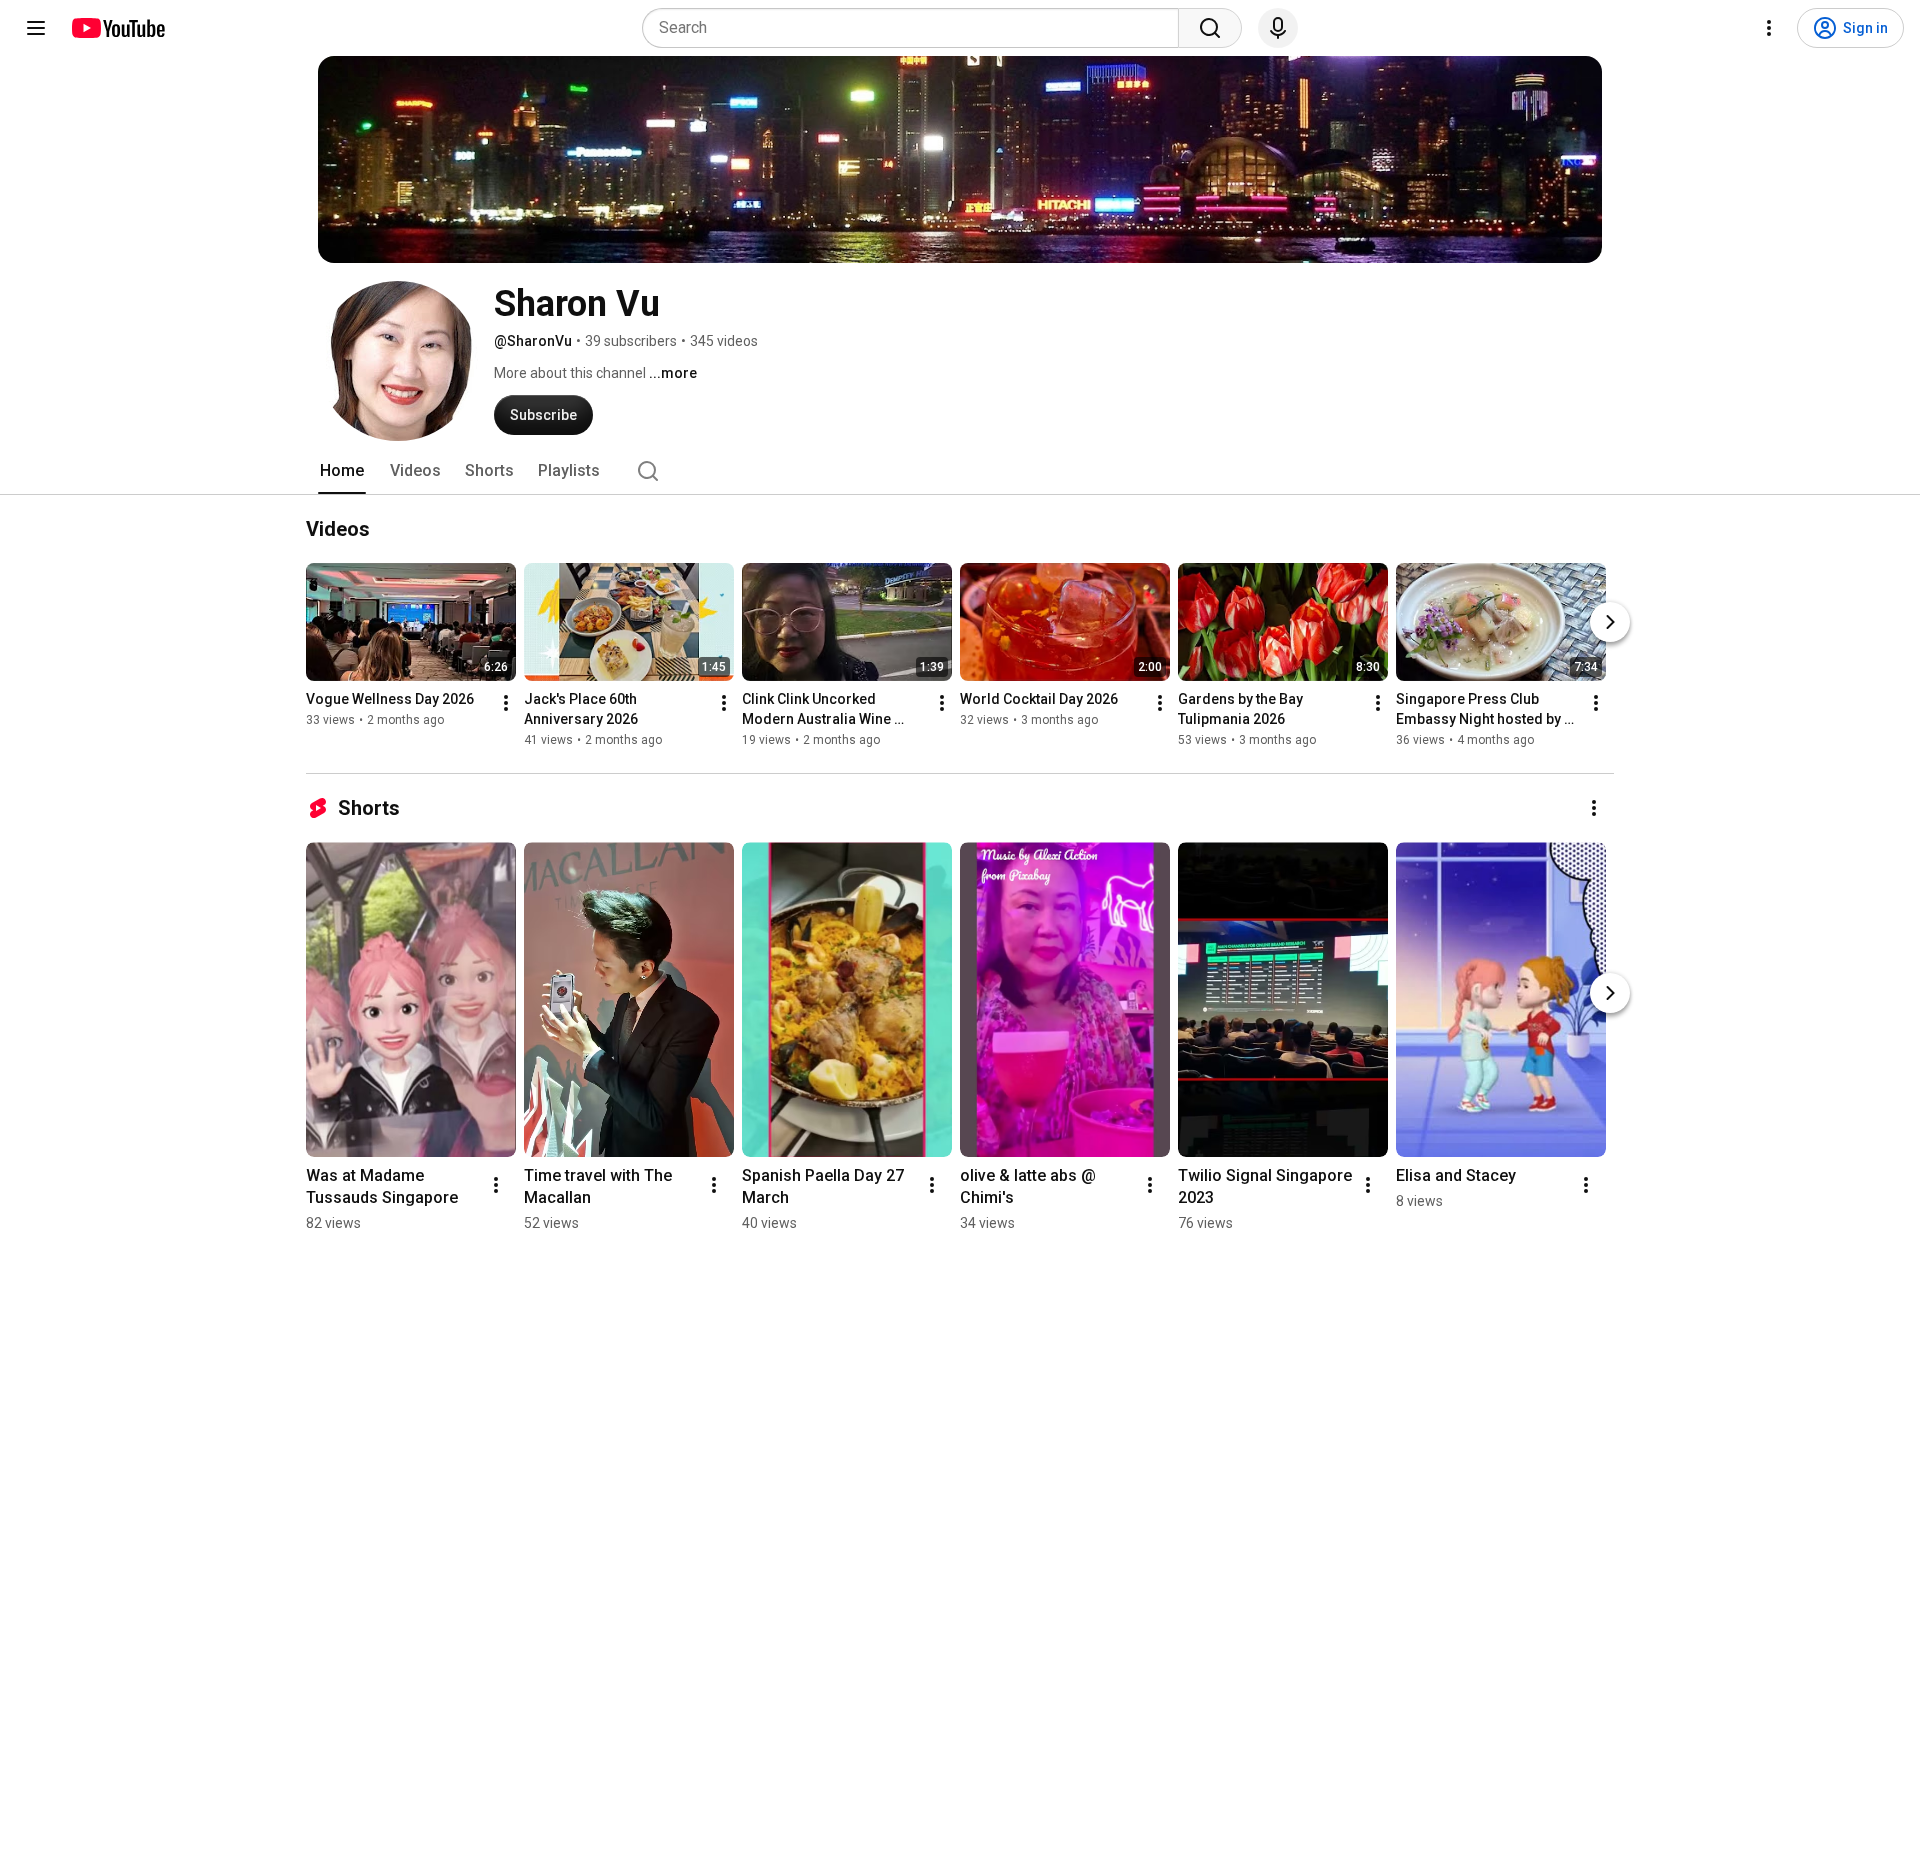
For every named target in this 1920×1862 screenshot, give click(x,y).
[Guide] (36, 28)
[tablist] (960, 471)
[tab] (342, 471)
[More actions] (506, 703)
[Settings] (1769, 28)
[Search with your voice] (1278, 28)
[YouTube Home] (117, 28)
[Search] (1210, 28)
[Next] (1610, 622)
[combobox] (916, 28)
